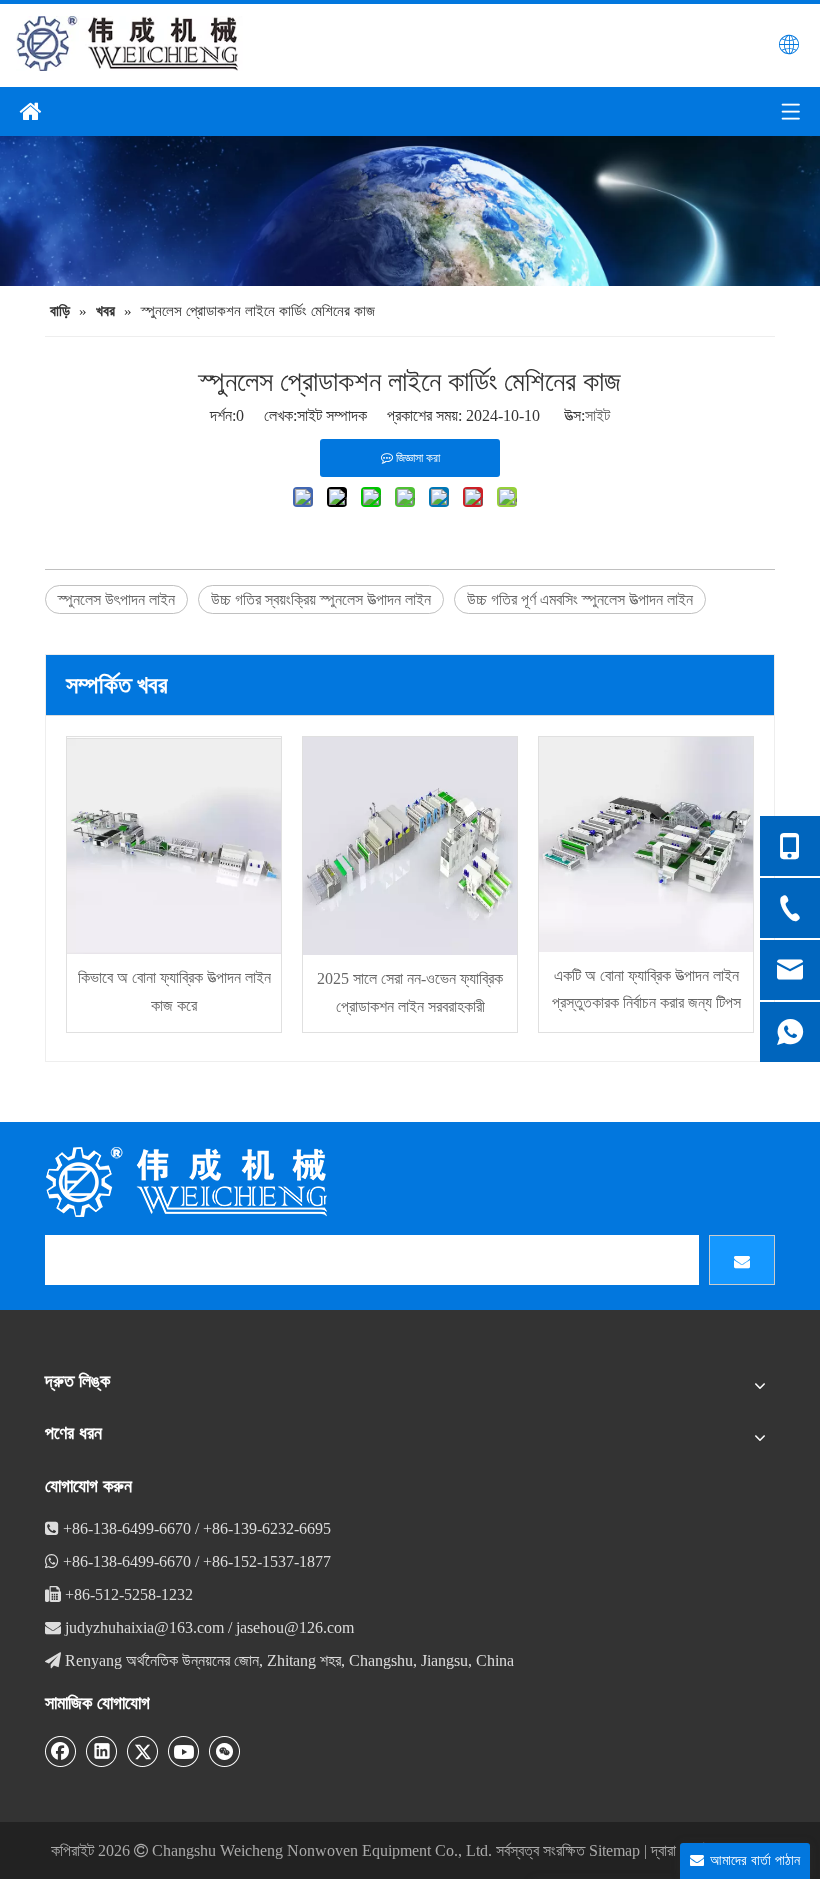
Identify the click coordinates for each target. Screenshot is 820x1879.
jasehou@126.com (295, 1627)
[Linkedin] (102, 1751)
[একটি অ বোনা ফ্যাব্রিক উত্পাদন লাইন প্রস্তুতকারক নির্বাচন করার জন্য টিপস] (646, 844)
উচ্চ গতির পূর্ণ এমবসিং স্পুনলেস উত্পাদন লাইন (580, 599)
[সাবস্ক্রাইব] (742, 1260)
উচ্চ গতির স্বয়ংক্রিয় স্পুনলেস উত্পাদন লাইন (321, 599)
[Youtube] (184, 1751)
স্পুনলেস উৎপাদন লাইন (116, 599)
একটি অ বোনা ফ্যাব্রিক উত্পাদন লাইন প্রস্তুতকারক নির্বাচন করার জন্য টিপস (646, 989)
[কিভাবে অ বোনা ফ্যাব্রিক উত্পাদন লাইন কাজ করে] (174, 845)
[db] (190, 1182)
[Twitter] (143, 1751)
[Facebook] (61, 1751)
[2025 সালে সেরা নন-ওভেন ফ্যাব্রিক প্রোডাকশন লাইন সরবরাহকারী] (410, 846)
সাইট (597, 415)
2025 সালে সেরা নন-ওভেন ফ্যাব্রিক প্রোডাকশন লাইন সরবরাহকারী (410, 992)
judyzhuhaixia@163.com (144, 1627)
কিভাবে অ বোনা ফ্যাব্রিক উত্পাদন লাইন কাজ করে (174, 991)
